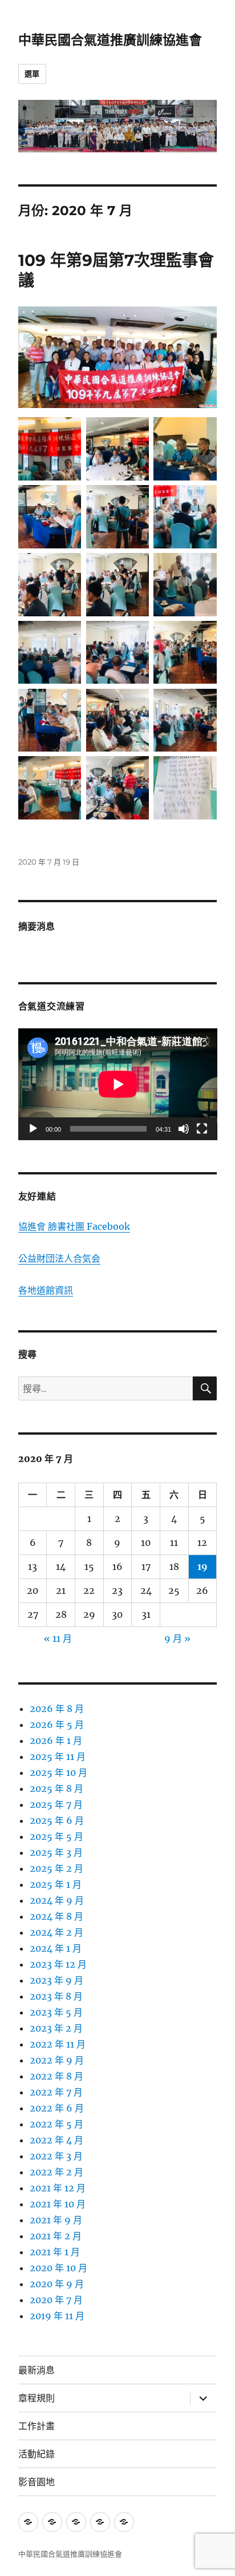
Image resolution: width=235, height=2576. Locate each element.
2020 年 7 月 (56, 2300)
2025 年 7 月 (56, 1804)
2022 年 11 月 (58, 2044)
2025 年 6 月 (57, 1820)
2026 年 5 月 (57, 1725)
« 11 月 (58, 1638)
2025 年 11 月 (58, 1757)
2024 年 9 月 (57, 1900)
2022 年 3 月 (56, 2156)
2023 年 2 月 (56, 2028)
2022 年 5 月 (56, 2124)
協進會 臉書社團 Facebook (74, 1226)
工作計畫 (37, 2426)
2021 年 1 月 (55, 2252)
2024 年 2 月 (56, 1932)
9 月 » (177, 1638)
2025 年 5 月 (56, 1836)
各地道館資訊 (46, 1290)
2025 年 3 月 (56, 1852)
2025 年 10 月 (58, 1772)
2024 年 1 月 (56, 1948)
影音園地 (37, 2482)
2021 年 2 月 (56, 2236)
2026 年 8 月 (57, 1709)
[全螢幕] (202, 1129)
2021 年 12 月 (58, 2188)
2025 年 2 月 (56, 1868)
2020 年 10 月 (58, 2268)
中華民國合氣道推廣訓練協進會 (110, 40)
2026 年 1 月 (56, 1741)
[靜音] (184, 1129)
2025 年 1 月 (56, 1884)
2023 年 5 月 (56, 2012)
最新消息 (37, 2370)
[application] (118, 1084)
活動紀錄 (37, 2454)
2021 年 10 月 (58, 2204)
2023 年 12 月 (58, 1964)
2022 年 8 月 (56, 2076)
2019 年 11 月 (57, 2316)
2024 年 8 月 (56, 1916)
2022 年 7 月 (56, 2092)
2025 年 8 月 (56, 1788)
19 (202, 1566)
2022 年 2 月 (56, 2172)
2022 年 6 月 (57, 2108)
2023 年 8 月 (56, 1996)
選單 (32, 74)
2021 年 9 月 (56, 2220)
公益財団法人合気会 (59, 1258)
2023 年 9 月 (56, 1980)
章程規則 (37, 2398)
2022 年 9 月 (57, 2060)
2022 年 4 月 (56, 2140)
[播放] (33, 1129)
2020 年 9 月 (57, 2284)
